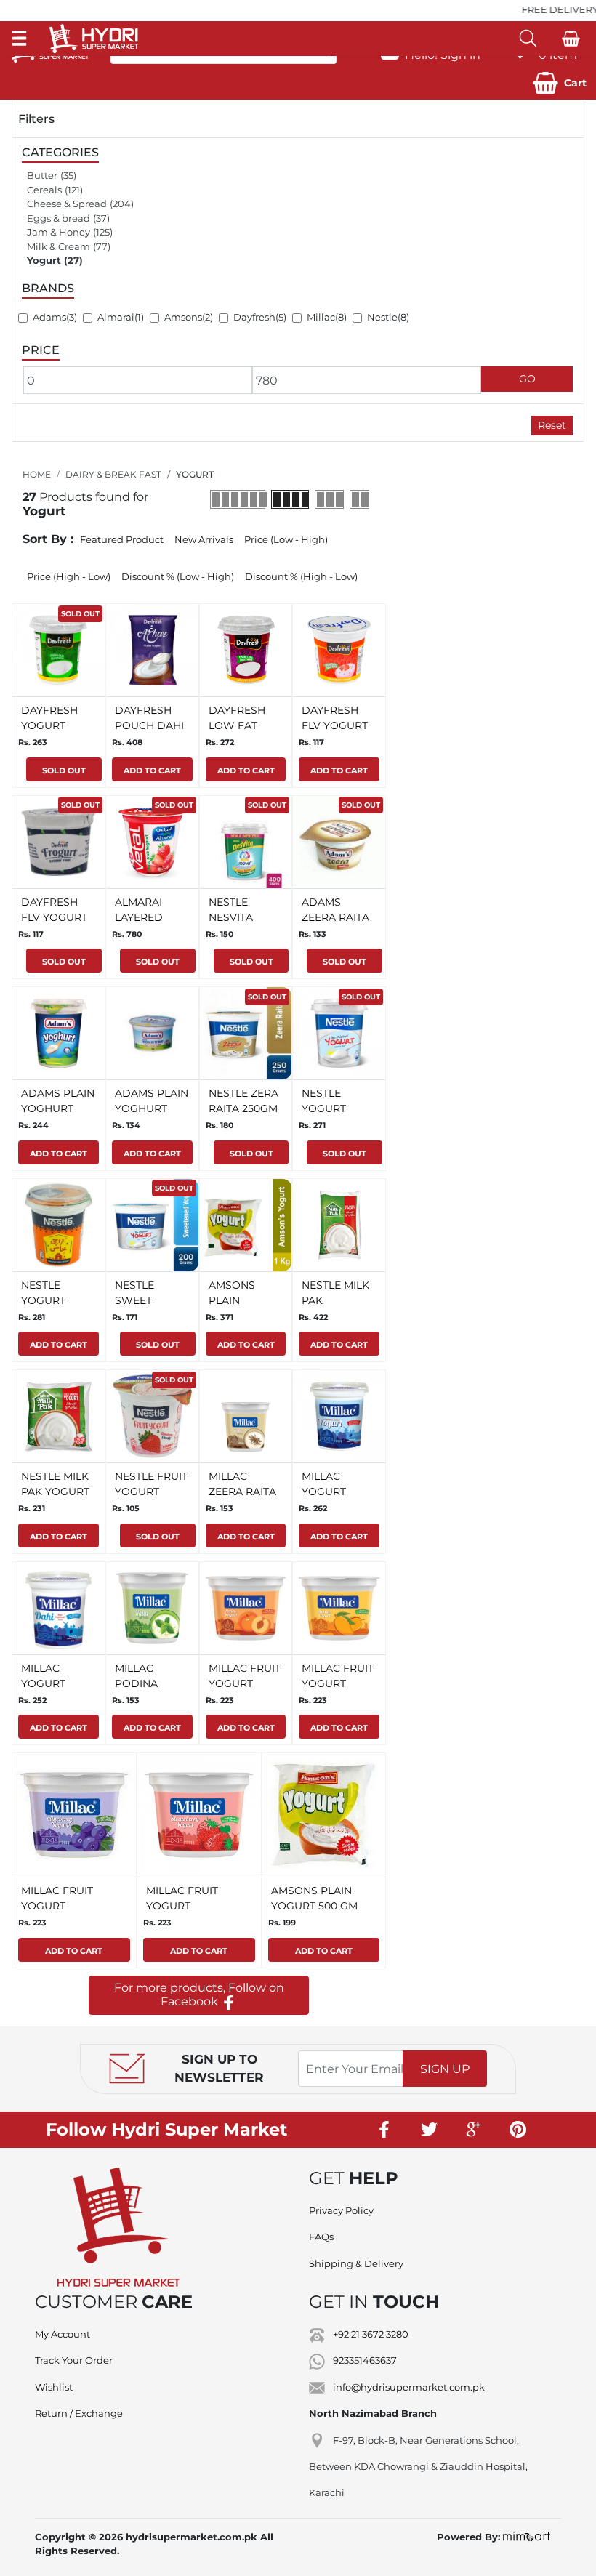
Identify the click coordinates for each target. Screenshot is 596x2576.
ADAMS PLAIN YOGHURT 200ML (152, 1108)
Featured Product (122, 539)
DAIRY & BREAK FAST (113, 474)
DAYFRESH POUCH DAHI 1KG (149, 725)
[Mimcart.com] (527, 2537)
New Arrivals (204, 539)
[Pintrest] (518, 2130)
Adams (49, 317)
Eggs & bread (59, 218)
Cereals (44, 190)
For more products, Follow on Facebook (199, 1995)
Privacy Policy (341, 2210)
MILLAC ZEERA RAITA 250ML (242, 1492)
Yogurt (44, 260)
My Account (63, 2334)
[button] (560, 83)
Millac (321, 317)
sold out (80, 614)
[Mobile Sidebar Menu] (19, 38)
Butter (42, 175)
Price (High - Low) (69, 576)
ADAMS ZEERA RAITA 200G (335, 917)
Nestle (382, 317)
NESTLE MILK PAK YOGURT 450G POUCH (56, 1492)
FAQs (321, 2237)
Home (37, 474)
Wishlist (54, 2387)
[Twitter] (430, 2130)
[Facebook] (385, 2130)
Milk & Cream (59, 246)
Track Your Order (74, 2360)
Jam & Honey (59, 232)
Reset (552, 425)
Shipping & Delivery (356, 2263)
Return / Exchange (79, 2413)
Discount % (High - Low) (301, 576)
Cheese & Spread (67, 204)
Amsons (183, 317)
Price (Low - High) (286, 539)
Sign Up (445, 2069)
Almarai (116, 317)
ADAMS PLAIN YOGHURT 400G (58, 1108)
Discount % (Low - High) (178, 576)
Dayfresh (254, 317)
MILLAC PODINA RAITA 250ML (148, 1683)
